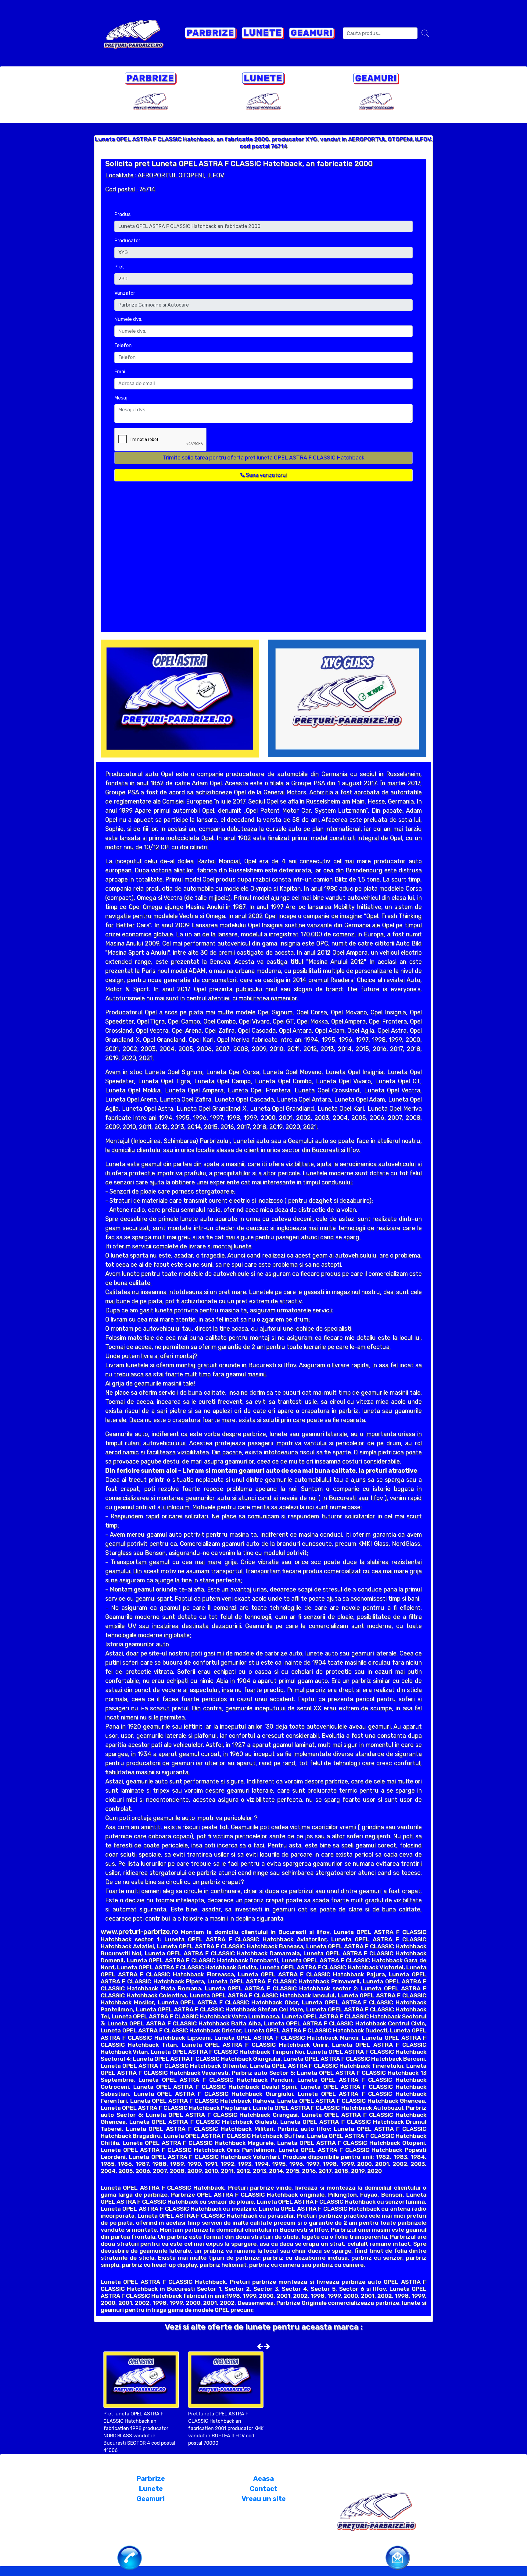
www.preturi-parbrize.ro (139, 1932)
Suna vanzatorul (266, 475)
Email (120, 372)
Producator (127, 241)
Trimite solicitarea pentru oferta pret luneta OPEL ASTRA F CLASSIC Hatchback (263, 458)
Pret (119, 267)
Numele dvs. (128, 319)
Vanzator (125, 293)
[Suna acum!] (130, 2557)
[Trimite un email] (398, 2557)
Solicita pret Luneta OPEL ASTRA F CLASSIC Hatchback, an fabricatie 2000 (239, 164)
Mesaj (121, 398)
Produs (122, 214)
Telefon (123, 345)
